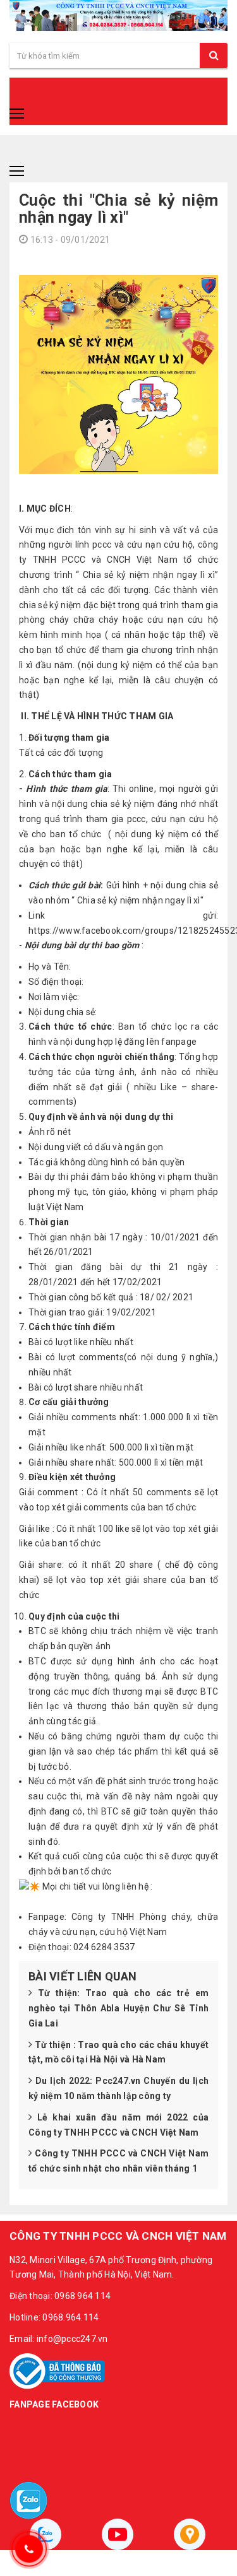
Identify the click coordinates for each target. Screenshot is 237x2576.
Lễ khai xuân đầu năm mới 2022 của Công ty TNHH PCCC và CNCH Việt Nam (118, 2125)
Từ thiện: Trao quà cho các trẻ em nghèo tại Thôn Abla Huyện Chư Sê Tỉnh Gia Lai (118, 2008)
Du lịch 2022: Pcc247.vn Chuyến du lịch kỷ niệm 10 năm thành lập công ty (118, 2088)
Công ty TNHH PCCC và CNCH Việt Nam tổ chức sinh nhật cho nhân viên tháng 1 (118, 2161)
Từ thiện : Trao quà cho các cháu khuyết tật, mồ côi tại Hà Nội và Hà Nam (118, 2052)
